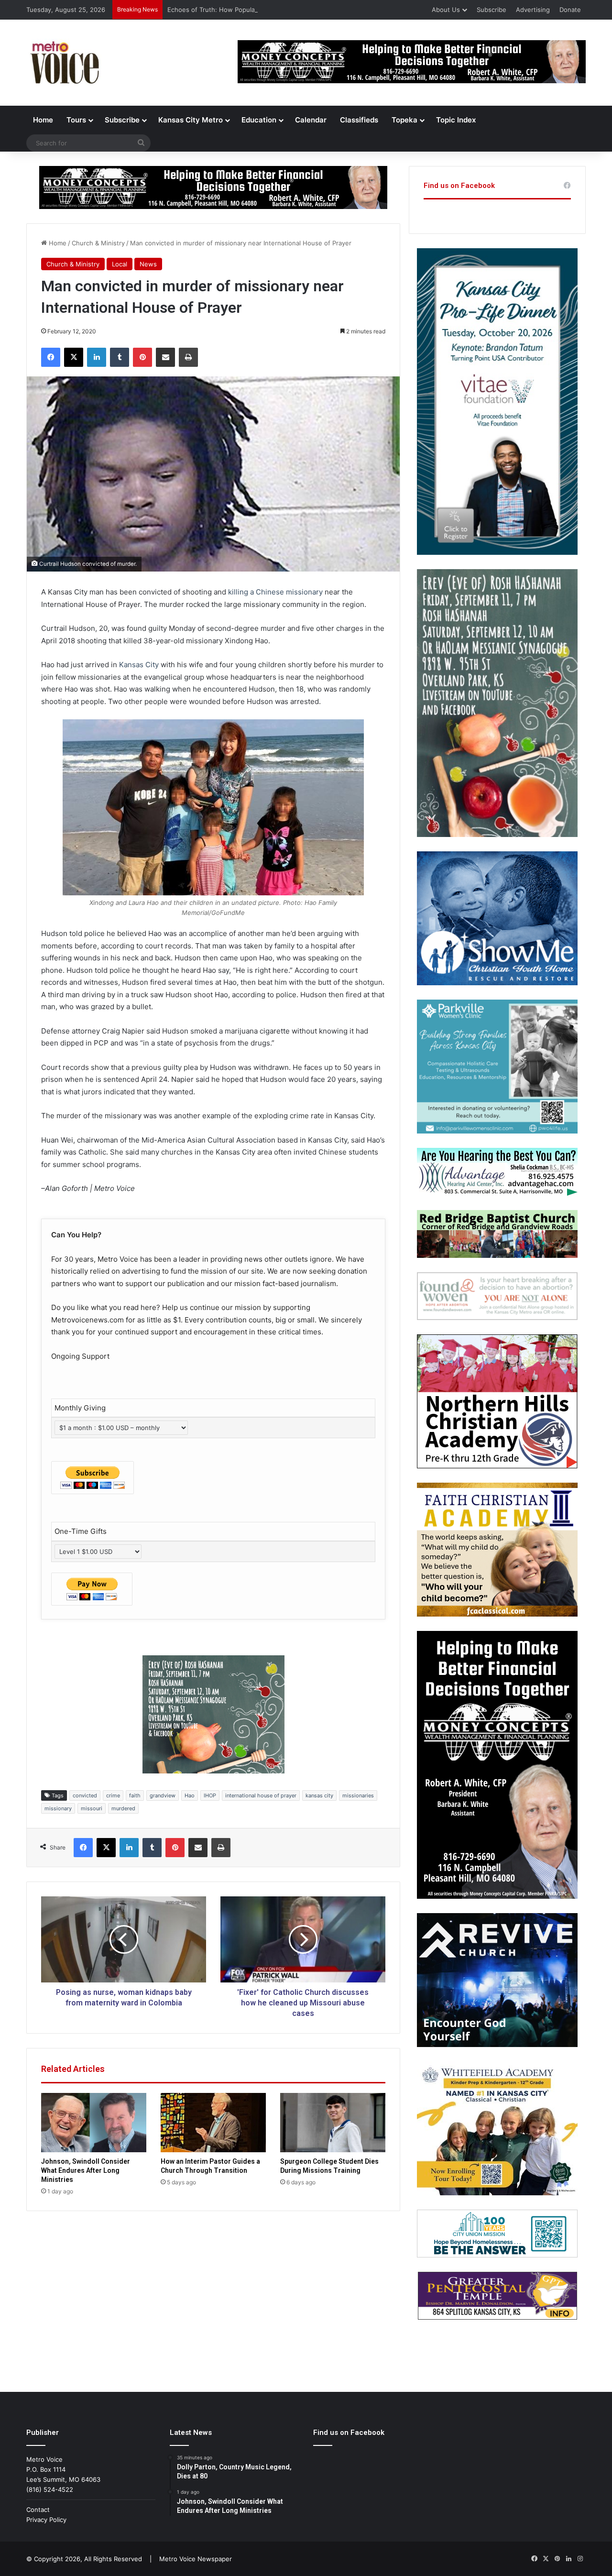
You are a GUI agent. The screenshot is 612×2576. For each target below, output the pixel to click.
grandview (163, 1795)
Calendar (311, 120)
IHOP (210, 1795)
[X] (74, 357)
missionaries (358, 1795)
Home (43, 120)
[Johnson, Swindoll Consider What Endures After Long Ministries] (94, 2123)
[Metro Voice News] (64, 63)
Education (259, 120)
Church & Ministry (98, 243)
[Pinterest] (142, 357)
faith (135, 1795)
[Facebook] (51, 357)
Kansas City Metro (191, 120)
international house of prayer (261, 1795)
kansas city (319, 1795)
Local (120, 264)
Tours (76, 120)
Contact (38, 2510)
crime (113, 1795)
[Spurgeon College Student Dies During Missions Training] (333, 2123)
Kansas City (139, 665)
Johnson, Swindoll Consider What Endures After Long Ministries (86, 2170)
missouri (92, 1808)
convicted (85, 1795)
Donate (570, 10)
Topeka (404, 120)
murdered (123, 1808)
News (148, 264)
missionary (58, 1808)
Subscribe (492, 10)
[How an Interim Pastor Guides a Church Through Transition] (213, 2123)
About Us (446, 10)
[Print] (188, 357)
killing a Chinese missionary (275, 592)
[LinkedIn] (97, 357)
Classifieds (359, 120)
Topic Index (456, 120)
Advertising (533, 10)
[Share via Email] (165, 357)
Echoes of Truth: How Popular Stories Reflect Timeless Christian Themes (276, 10)
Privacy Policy (46, 2520)
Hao (190, 1795)
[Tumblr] (120, 357)
